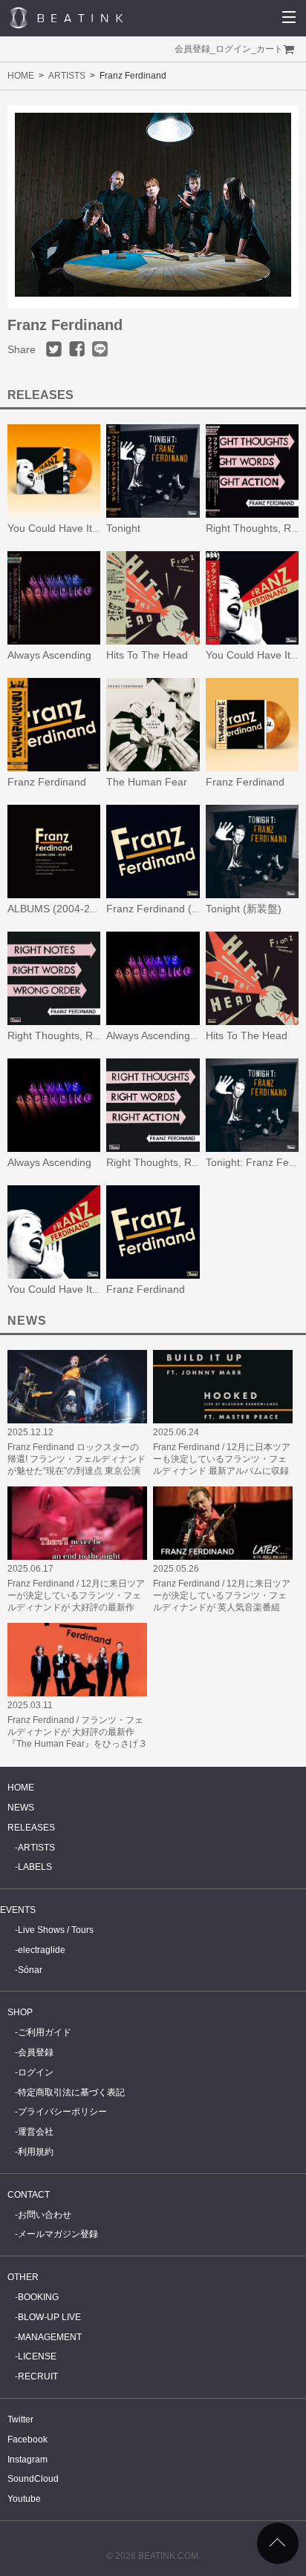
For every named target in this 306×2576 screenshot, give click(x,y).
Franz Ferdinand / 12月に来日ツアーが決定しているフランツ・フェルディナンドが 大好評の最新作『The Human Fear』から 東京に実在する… (76, 1607)
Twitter (20, 2419)
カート (270, 49)
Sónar (30, 1970)
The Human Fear (147, 782)
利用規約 (36, 2152)
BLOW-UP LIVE (49, 2317)
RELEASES (31, 1828)
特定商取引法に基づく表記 (71, 2092)
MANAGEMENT (50, 2337)
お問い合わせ (45, 2215)
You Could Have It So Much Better (88, 1289)
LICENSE (37, 2356)
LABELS (35, 1867)
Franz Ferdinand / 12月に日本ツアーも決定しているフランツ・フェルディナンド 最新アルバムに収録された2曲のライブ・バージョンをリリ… (222, 1471)
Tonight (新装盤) (244, 909)
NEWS (21, 1808)
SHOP (20, 2012)
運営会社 (36, 2132)
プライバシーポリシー (62, 2112)
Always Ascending (49, 655)
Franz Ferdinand (47, 782)
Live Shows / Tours (56, 1930)
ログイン (233, 49)
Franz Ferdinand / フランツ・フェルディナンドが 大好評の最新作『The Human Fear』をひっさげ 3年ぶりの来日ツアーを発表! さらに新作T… (76, 1744)
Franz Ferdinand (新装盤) (166, 909)
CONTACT (29, 2195)
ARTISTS (67, 76)
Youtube (24, 2499)
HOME (21, 76)
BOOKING (38, 2297)
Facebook (27, 2440)
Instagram (27, 2460)
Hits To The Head (147, 655)
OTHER (23, 2277)
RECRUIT (38, 2376)
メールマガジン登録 (58, 2234)
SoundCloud (33, 2479)
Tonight (123, 528)
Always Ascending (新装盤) (169, 1035)
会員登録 (192, 49)
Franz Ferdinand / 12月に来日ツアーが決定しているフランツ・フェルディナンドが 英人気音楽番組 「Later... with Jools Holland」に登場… (222, 1607)
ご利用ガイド (45, 2032)
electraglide (42, 1950)
